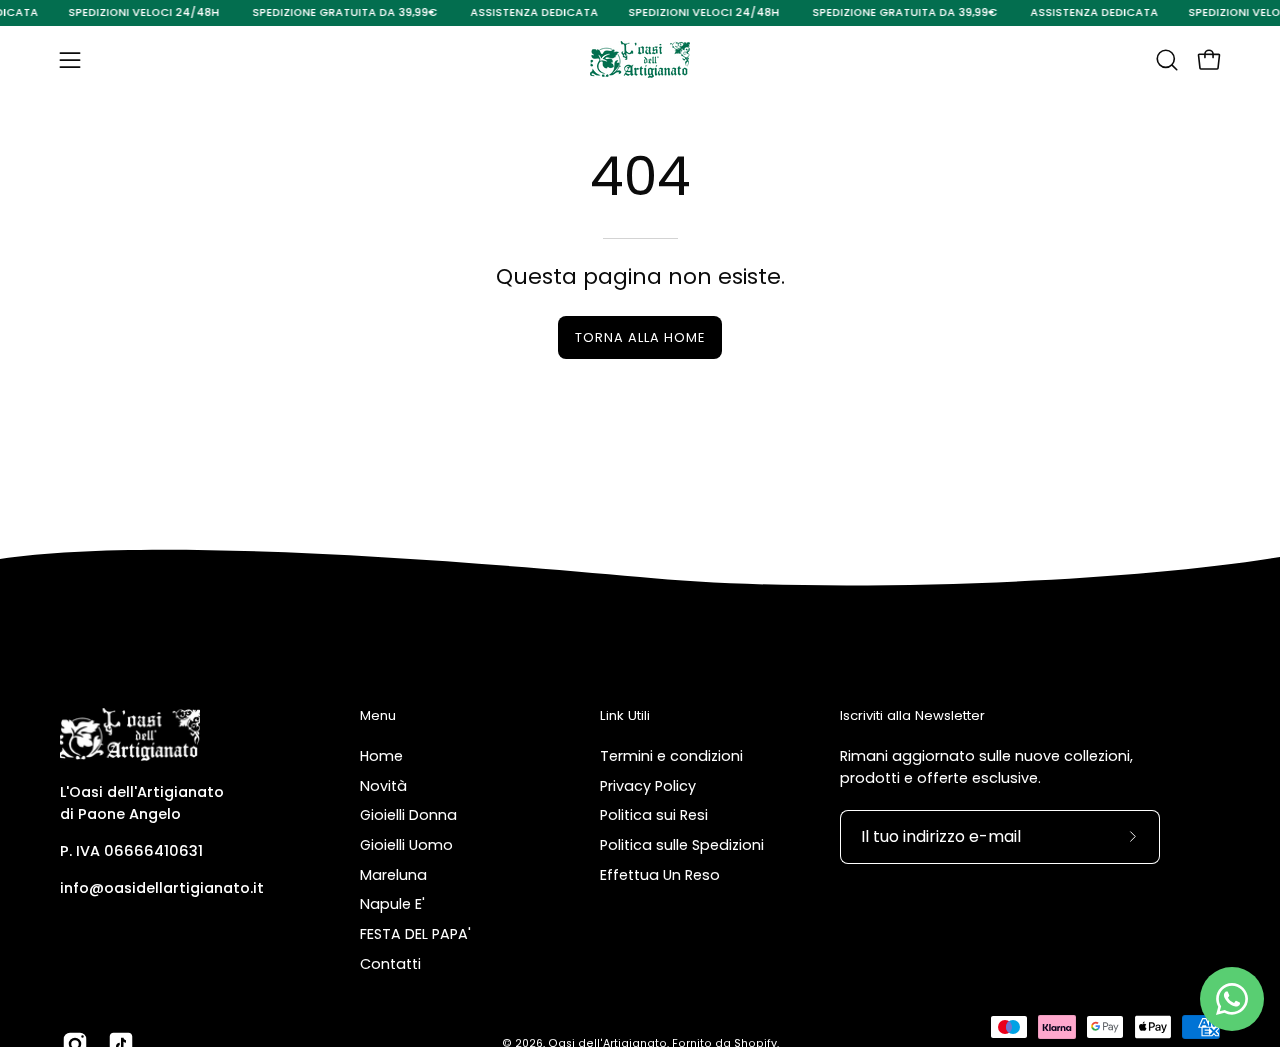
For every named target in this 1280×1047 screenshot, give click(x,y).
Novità (383, 785)
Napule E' (392, 904)
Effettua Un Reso (660, 874)
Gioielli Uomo (406, 845)
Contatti (390, 964)
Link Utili (625, 716)
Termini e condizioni (671, 756)
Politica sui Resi (654, 815)
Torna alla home (639, 337)
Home (381, 756)
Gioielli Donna (408, 815)
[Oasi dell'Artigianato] (640, 59)
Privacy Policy (648, 785)
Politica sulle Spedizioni (682, 845)
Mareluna (393, 874)
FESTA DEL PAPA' (415, 934)
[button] (1167, 60)
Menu (378, 716)
